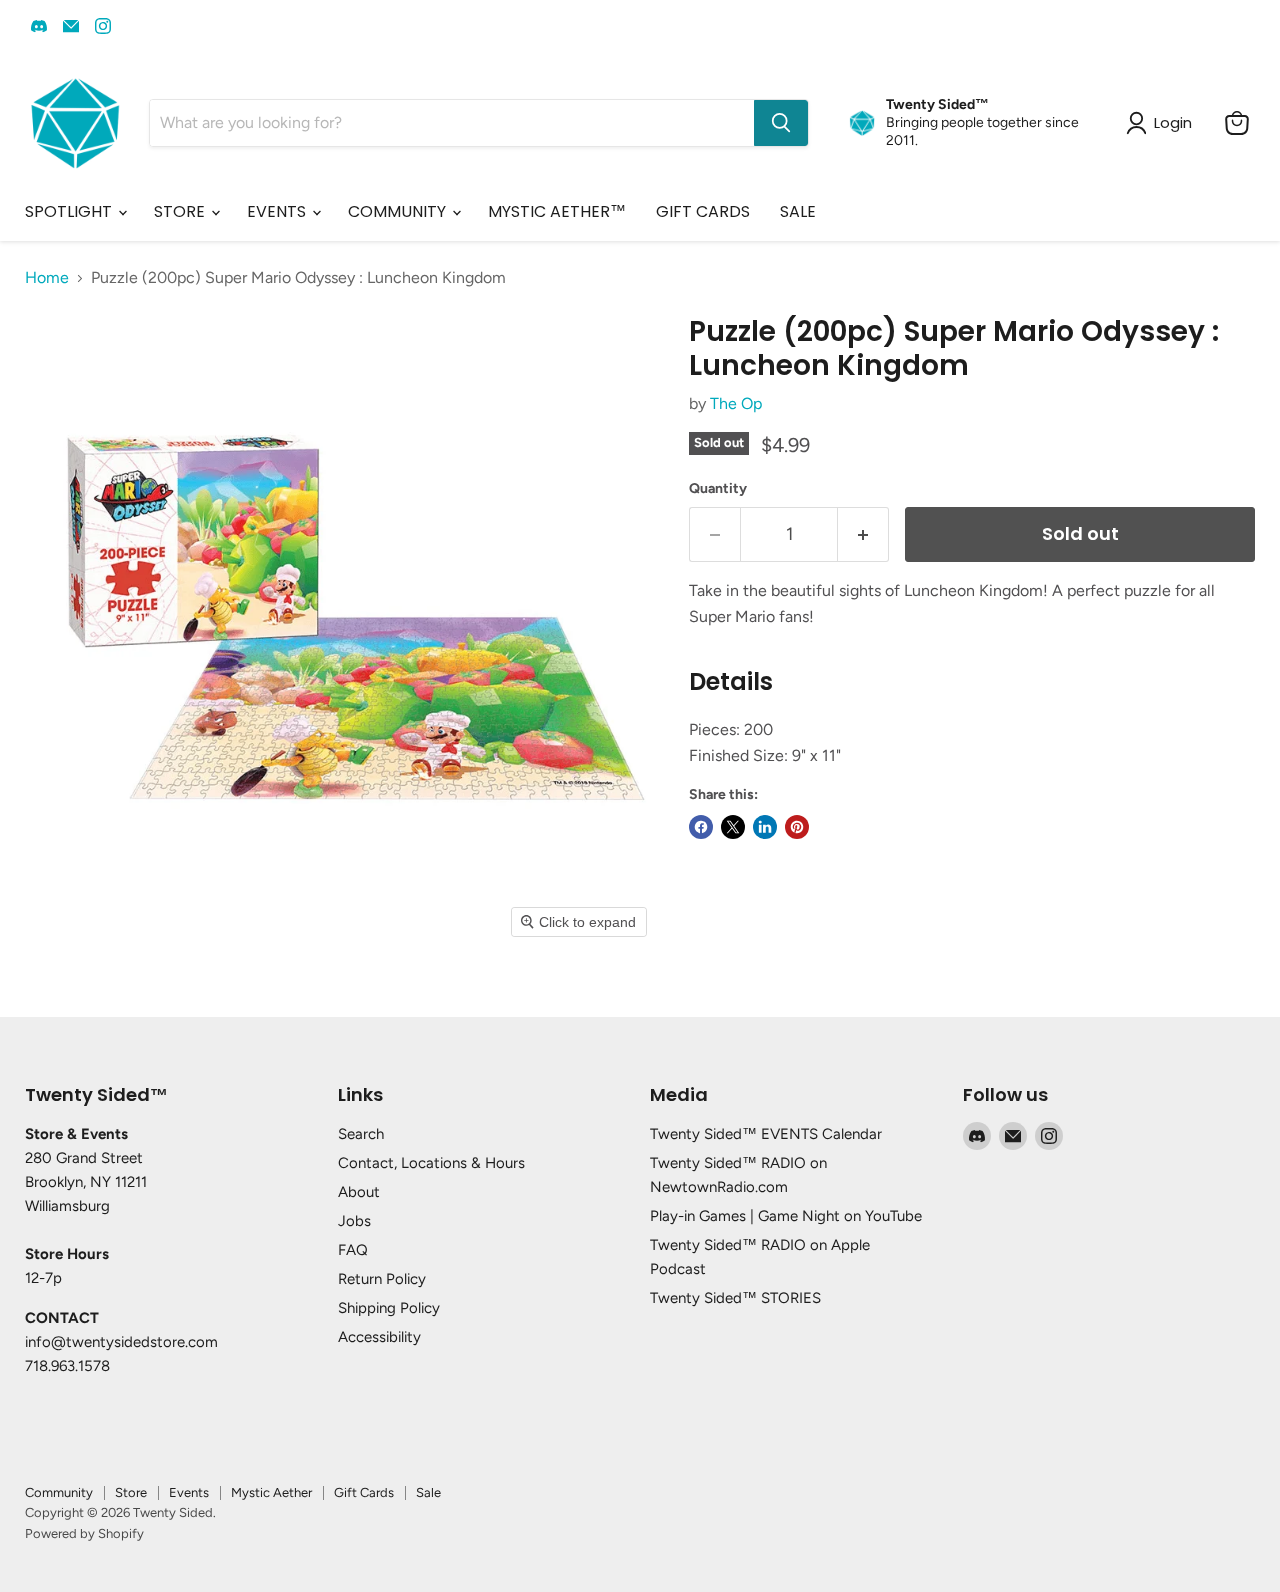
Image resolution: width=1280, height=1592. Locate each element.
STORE (181, 211)
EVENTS (278, 211)
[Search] (781, 123)
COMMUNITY (399, 211)
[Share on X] (733, 827)
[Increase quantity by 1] (863, 534)
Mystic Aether (271, 1492)
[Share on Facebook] (701, 827)
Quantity (718, 489)
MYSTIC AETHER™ (557, 211)
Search (361, 1134)
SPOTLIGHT (70, 211)
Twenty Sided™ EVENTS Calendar (766, 1134)
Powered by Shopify (84, 1533)
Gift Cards (364, 1492)
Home (47, 278)
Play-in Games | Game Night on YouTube (786, 1216)
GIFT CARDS (703, 211)
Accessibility (379, 1337)
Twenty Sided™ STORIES (735, 1298)
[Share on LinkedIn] (765, 827)
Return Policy (382, 1279)
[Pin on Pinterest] (797, 827)
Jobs (354, 1221)
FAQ (353, 1250)
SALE (798, 211)
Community (59, 1492)
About (359, 1192)
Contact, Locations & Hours (431, 1163)
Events (189, 1492)
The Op (736, 403)
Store (131, 1492)
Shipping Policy (389, 1308)
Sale (428, 1492)
